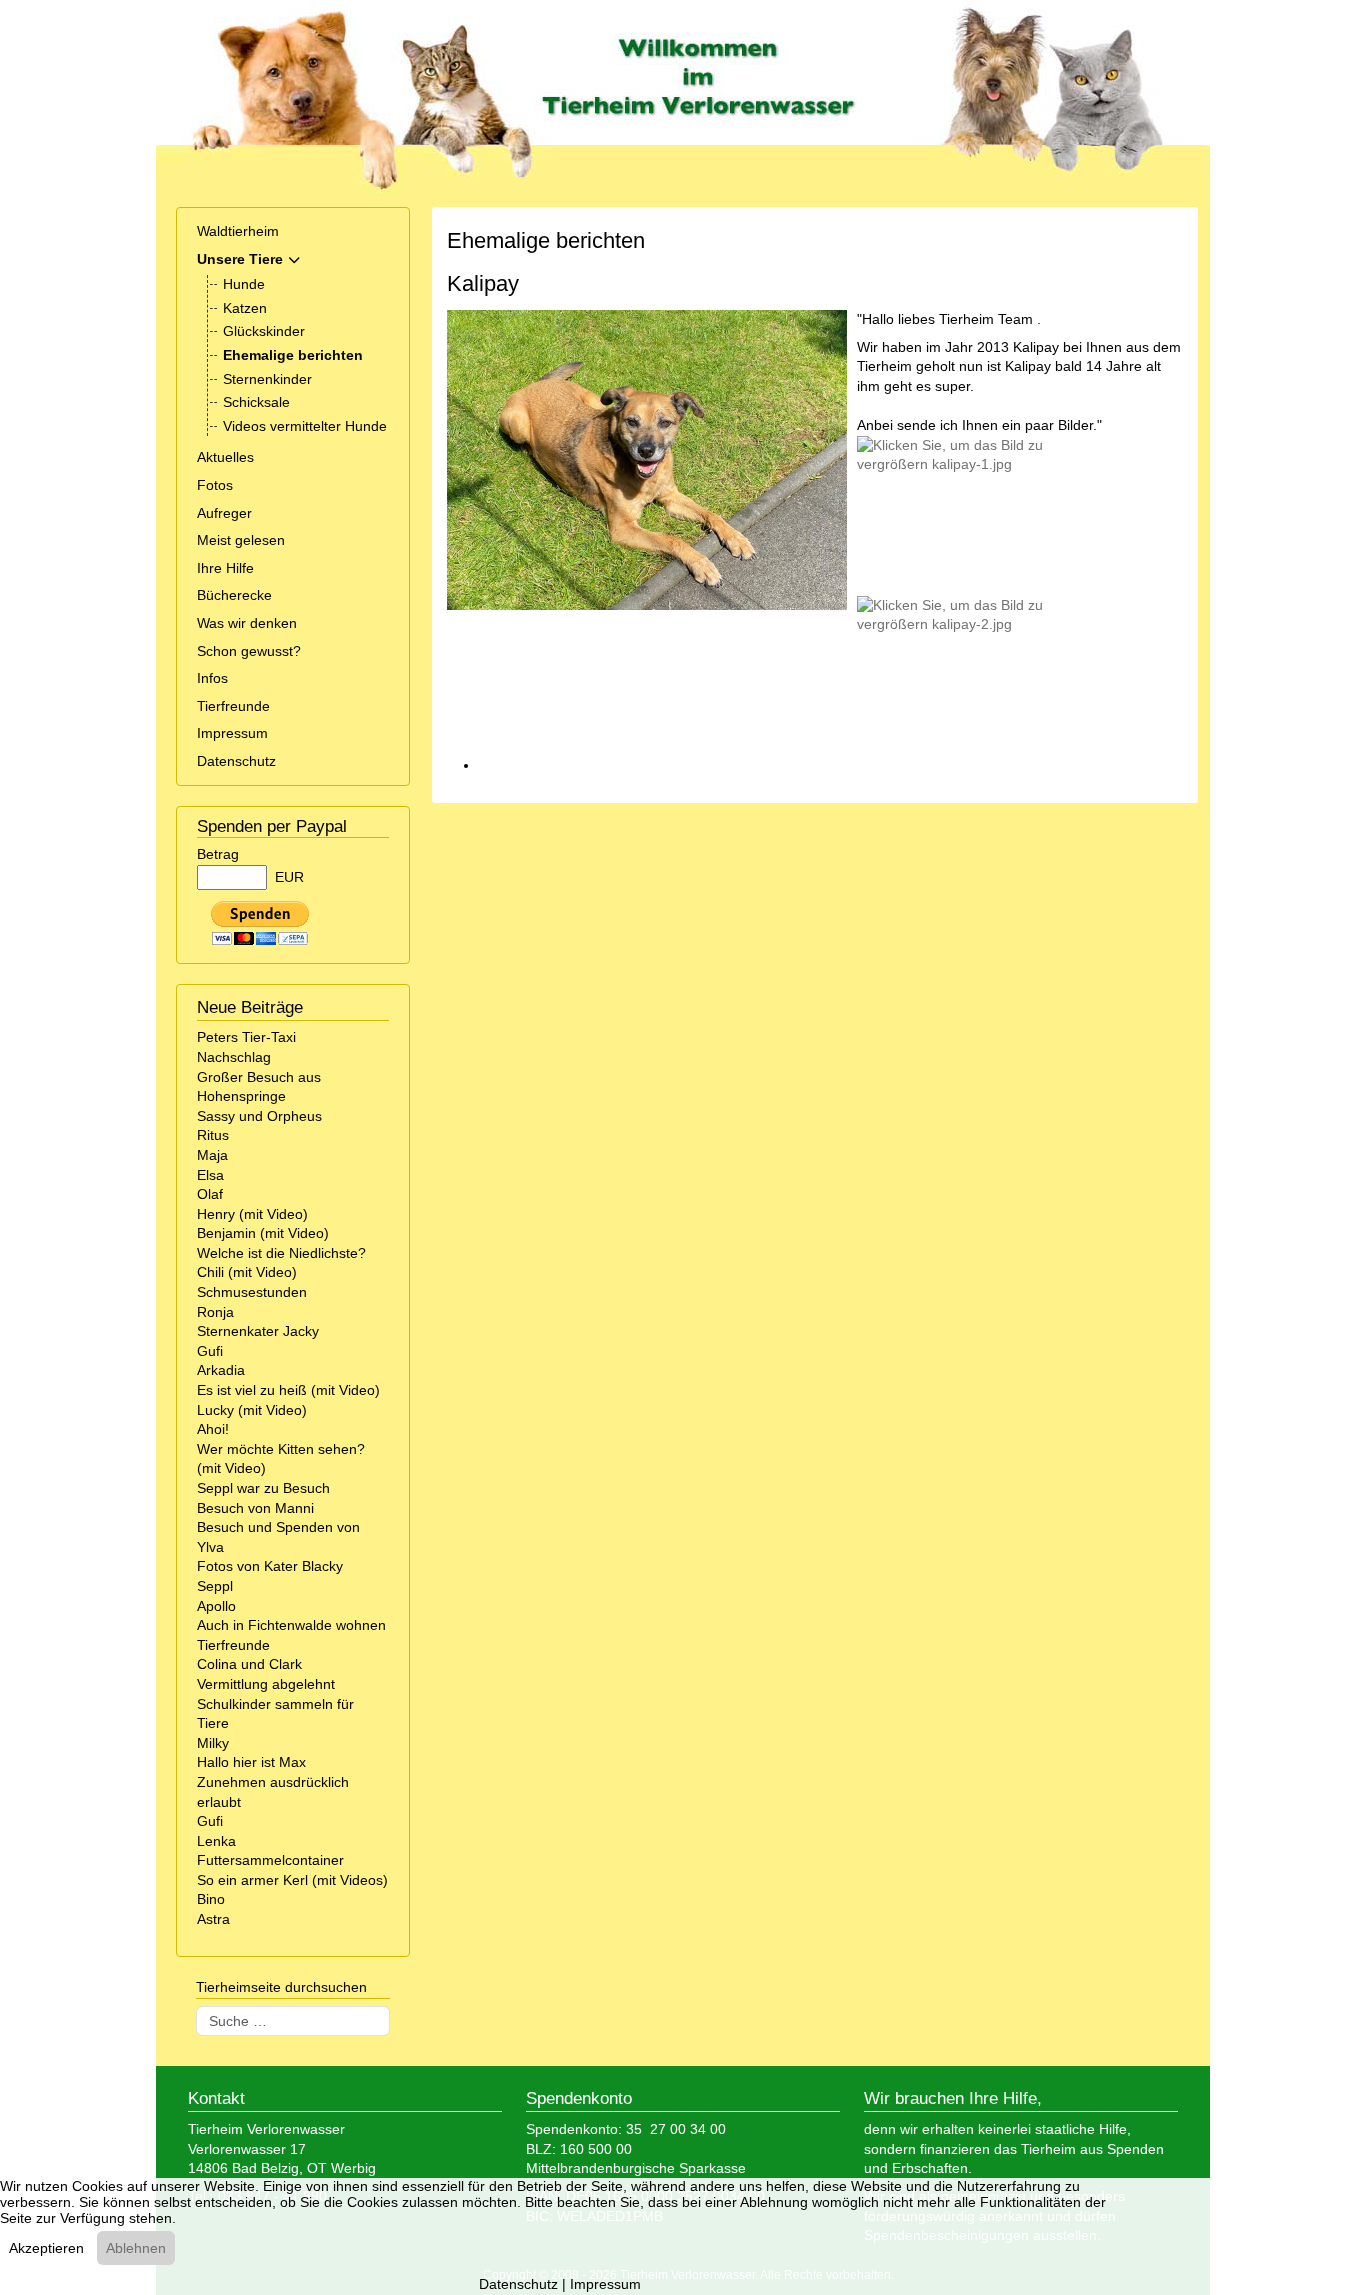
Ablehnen (136, 2248)
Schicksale (256, 402)
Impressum (232, 733)
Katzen (245, 308)
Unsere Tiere (240, 259)
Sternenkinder (267, 379)
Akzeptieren (46, 2248)
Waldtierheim (238, 231)
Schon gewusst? (249, 651)
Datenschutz (236, 761)
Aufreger (224, 513)
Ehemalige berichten (293, 355)
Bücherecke (234, 595)
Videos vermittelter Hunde (305, 426)
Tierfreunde (233, 706)
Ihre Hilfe (225, 568)
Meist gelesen (241, 540)
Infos (212, 678)
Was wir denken (247, 623)
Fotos (215, 485)
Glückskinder (264, 331)
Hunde (244, 284)
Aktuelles (225, 457)
